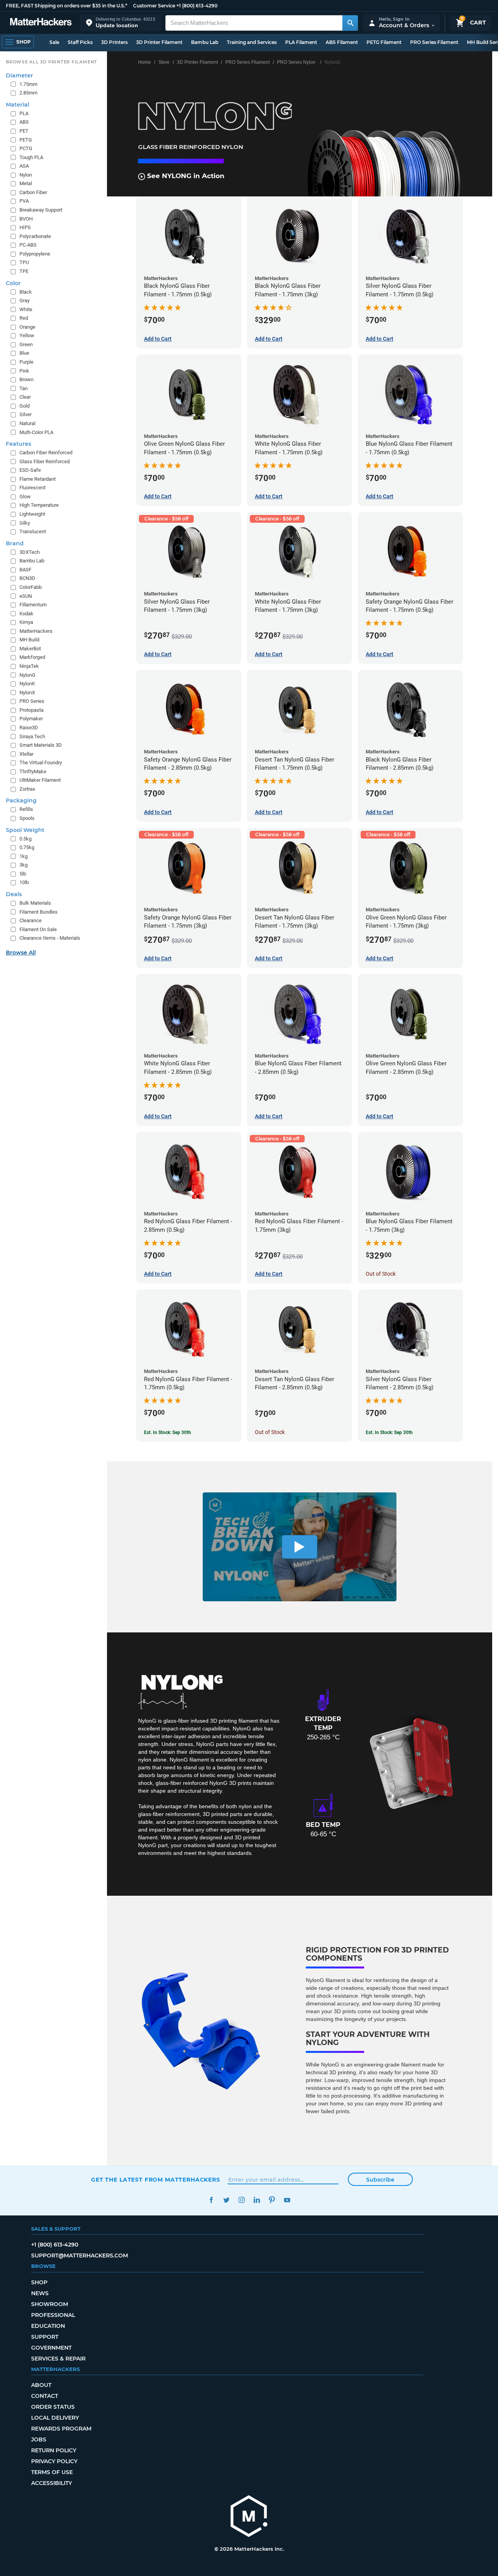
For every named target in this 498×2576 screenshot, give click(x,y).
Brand (15, 543)
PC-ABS (28, 245)
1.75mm (28, 84)
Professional (53, 2315)
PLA (24, 113)
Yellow (27, 335)
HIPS (25, 227)
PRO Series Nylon (296, 62)
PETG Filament (384, 42)
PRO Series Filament (434, 42)
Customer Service (154, 6)
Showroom (50, 2304)
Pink (24, 371)
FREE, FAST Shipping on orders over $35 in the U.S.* (67, 6)
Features (18, 444)
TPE (24, 271)
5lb (23, 874)
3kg (24, 865)
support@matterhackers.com (80, 2256)
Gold (25, 406)
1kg (24, 856)
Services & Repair (58, 2359)
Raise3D (29, 728)
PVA (24, 201)
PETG (26, 140)
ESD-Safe (30, 470)
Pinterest (272, 2200)
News (40, 2293)
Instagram (241, 2200)
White (26, 309)
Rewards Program (61, 2429)
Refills (26, 809)
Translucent (33, 531)
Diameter (19, 75)
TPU (24, 262)
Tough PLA (31, 157)
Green (26, 344)
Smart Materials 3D (41, 745)
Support (45, 2337)
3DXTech (30, 552)
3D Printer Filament (159, 42)
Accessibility (52, 2483)
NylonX (27, 693)
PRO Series (32, 701)
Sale (54, 42)
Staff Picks (80, 42)
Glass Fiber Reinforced (45, 461)
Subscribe (380, 2180)
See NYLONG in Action (185, 176)
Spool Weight (25, 830)
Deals (14, 894)
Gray (25, 300)
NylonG (27, 675)
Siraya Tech (32, 736)
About (41, 2385)
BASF (25, 570)
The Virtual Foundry (41, 763)
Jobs (39, 2439)
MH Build (29, 640)
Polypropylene (35, 254)
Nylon (26, 175)
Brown (26, 379)
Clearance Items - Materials (50, 938)
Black (26, 292)
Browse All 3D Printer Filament (52, 62)
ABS (24, 122)
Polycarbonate (35, 236)
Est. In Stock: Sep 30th (167, 1432)
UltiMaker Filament (40, 780)
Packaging (21, 800)
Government (51, 2348)
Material (18, 105)
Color (13, 283)
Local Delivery (55, 2418)
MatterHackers (36, 631)
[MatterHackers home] (41, 23)
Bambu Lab (205, 42)
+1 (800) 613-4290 (197, 6)
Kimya (26, 622)
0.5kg (25, 839)
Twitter (226, 2200)
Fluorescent (32, 488)
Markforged (32, 657)
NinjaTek (29, 666)
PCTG (26, 148)
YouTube (287, 2200)
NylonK (27, 684)
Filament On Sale (38, 929)
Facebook (211, 2200)
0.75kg (27, 847)
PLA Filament (301, 42)
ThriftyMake (33, 771)
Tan (24, 388)
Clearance (31, 920)
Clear (25, 397)
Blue (24, 353)
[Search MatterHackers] (350, 23)
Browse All (21, 953)
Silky (25, 523)
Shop (39, 2282)
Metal (26, 183)
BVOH (26, 219)
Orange (27, 327)
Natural (27, 423)
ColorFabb (31, 587)
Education (48, 2326)
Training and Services (252, 42)
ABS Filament (342, 42)
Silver (25, 414)
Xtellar (26, 754)
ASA (24, 166)
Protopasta (32, 710)
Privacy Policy (54, 2461)
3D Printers (114, 42)
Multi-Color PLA (36, 432)
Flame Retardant (38, 479)
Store (164, 62)
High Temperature (39, 505)
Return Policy (54, 2450)
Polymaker (31, 719)
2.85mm (28, 93)
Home (145, 62)
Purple (26, 362)
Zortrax (27, 789)
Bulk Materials (35, 903)
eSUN (26, 596)
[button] (121, 23)
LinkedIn (257, 2200)
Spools (27, 818)
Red (24, 318)
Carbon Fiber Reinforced (46, 453)
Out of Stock (381, 1274)
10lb (24, 882)
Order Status (53, 2407)
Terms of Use (52, 2472)
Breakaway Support (41, 210)
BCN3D (27, 578)
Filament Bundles (39, 912)
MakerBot (30, 649)
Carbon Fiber (33, 192)
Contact (45, 2396)
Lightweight (32, 514)
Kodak (26, 614)
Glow (25, 496)
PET (24, 131)
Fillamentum (33, 605)
